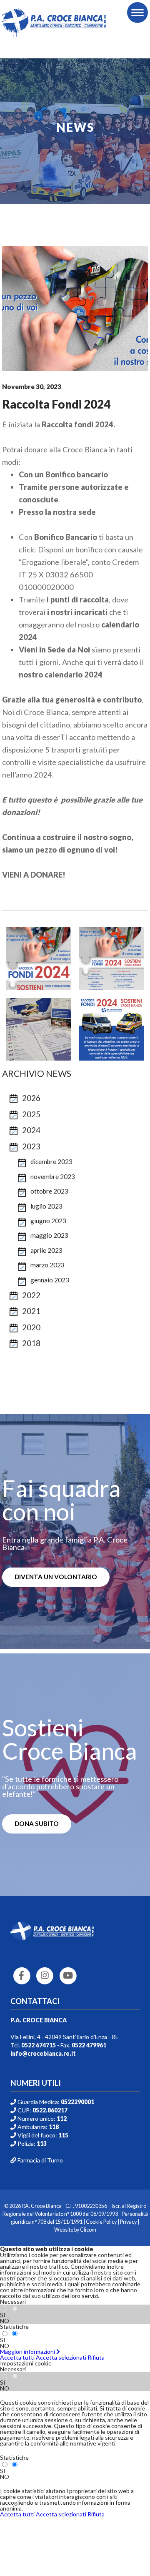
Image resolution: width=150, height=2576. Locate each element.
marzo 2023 (47, 1265)
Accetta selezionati (61, 2357)
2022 (31, 1295)
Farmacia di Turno (40, 2160)
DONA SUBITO (37, 1824)
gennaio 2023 (50, 1280)
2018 (31, 1343)
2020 (31, 1327)
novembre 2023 (53, 1176)
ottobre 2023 (49, 1191)
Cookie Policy (101, 2222)
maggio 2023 (49, 1235)
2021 (31, 1311)
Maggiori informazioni (28, 2352)
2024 (31, 1130)
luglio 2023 (46, 1206)
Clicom (88, 2230)
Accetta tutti (17, 2357)
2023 (31, 1146)
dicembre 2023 (51, 1161)
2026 (31, 1098)
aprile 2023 (46, 1250)
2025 (31, 1114)
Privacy (128, 2222)
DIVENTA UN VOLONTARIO (56, 1577)
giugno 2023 (48, 1221)
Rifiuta (96, 2357)
